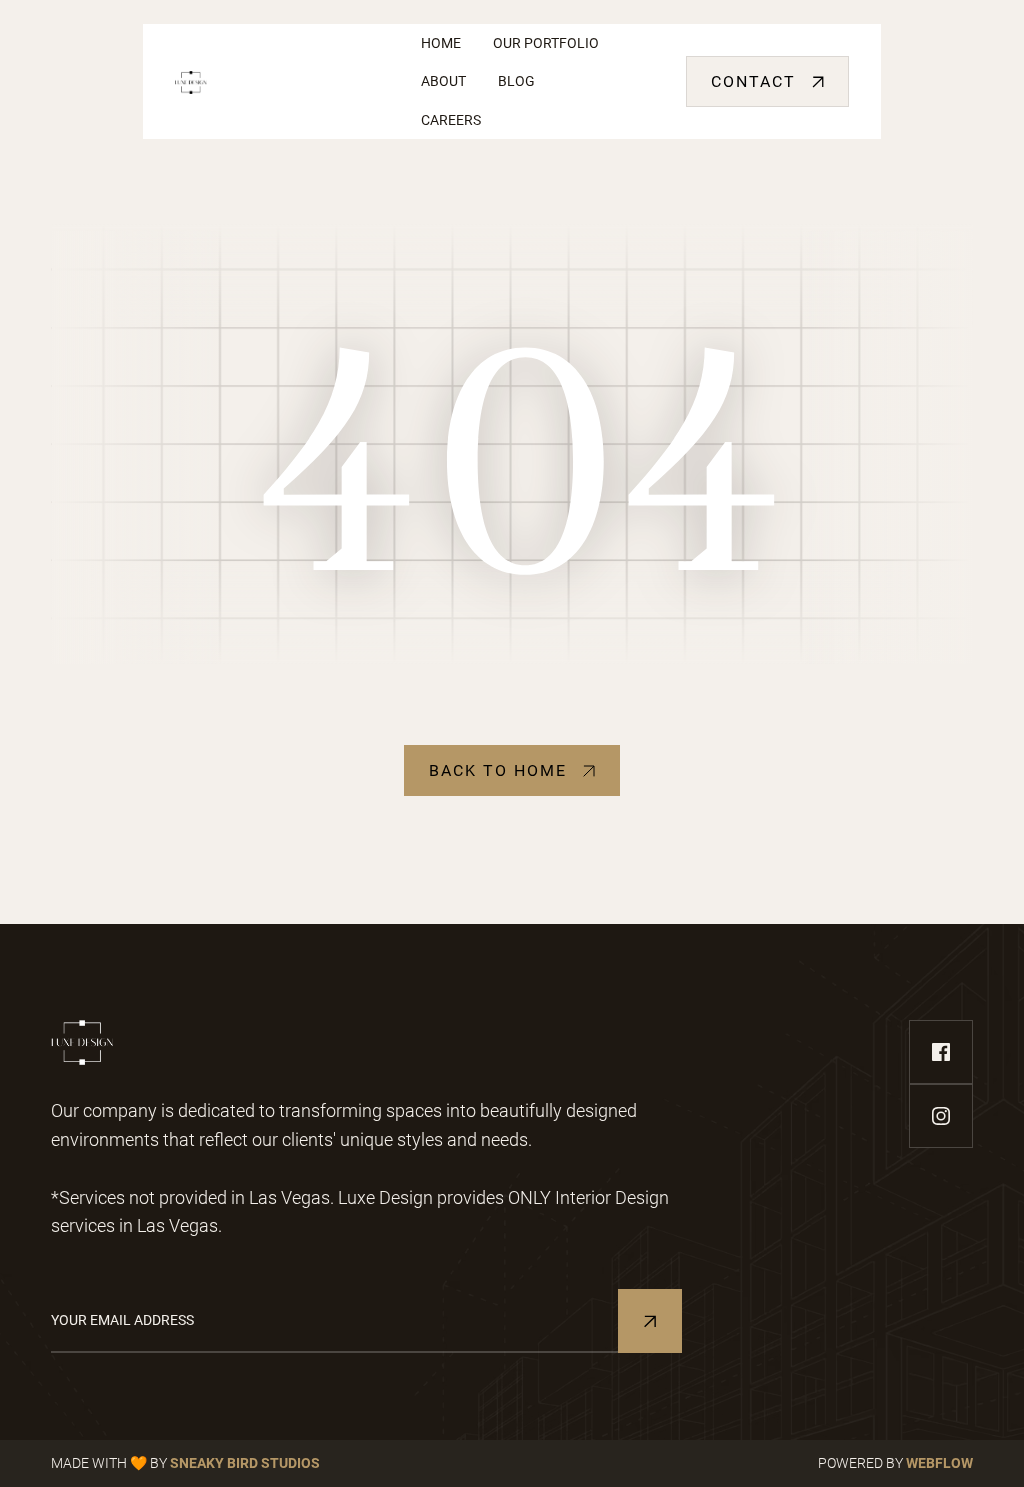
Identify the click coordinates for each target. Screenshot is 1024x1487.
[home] (282, 81)
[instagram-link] (941, 1116)
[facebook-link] (941, 1052)
